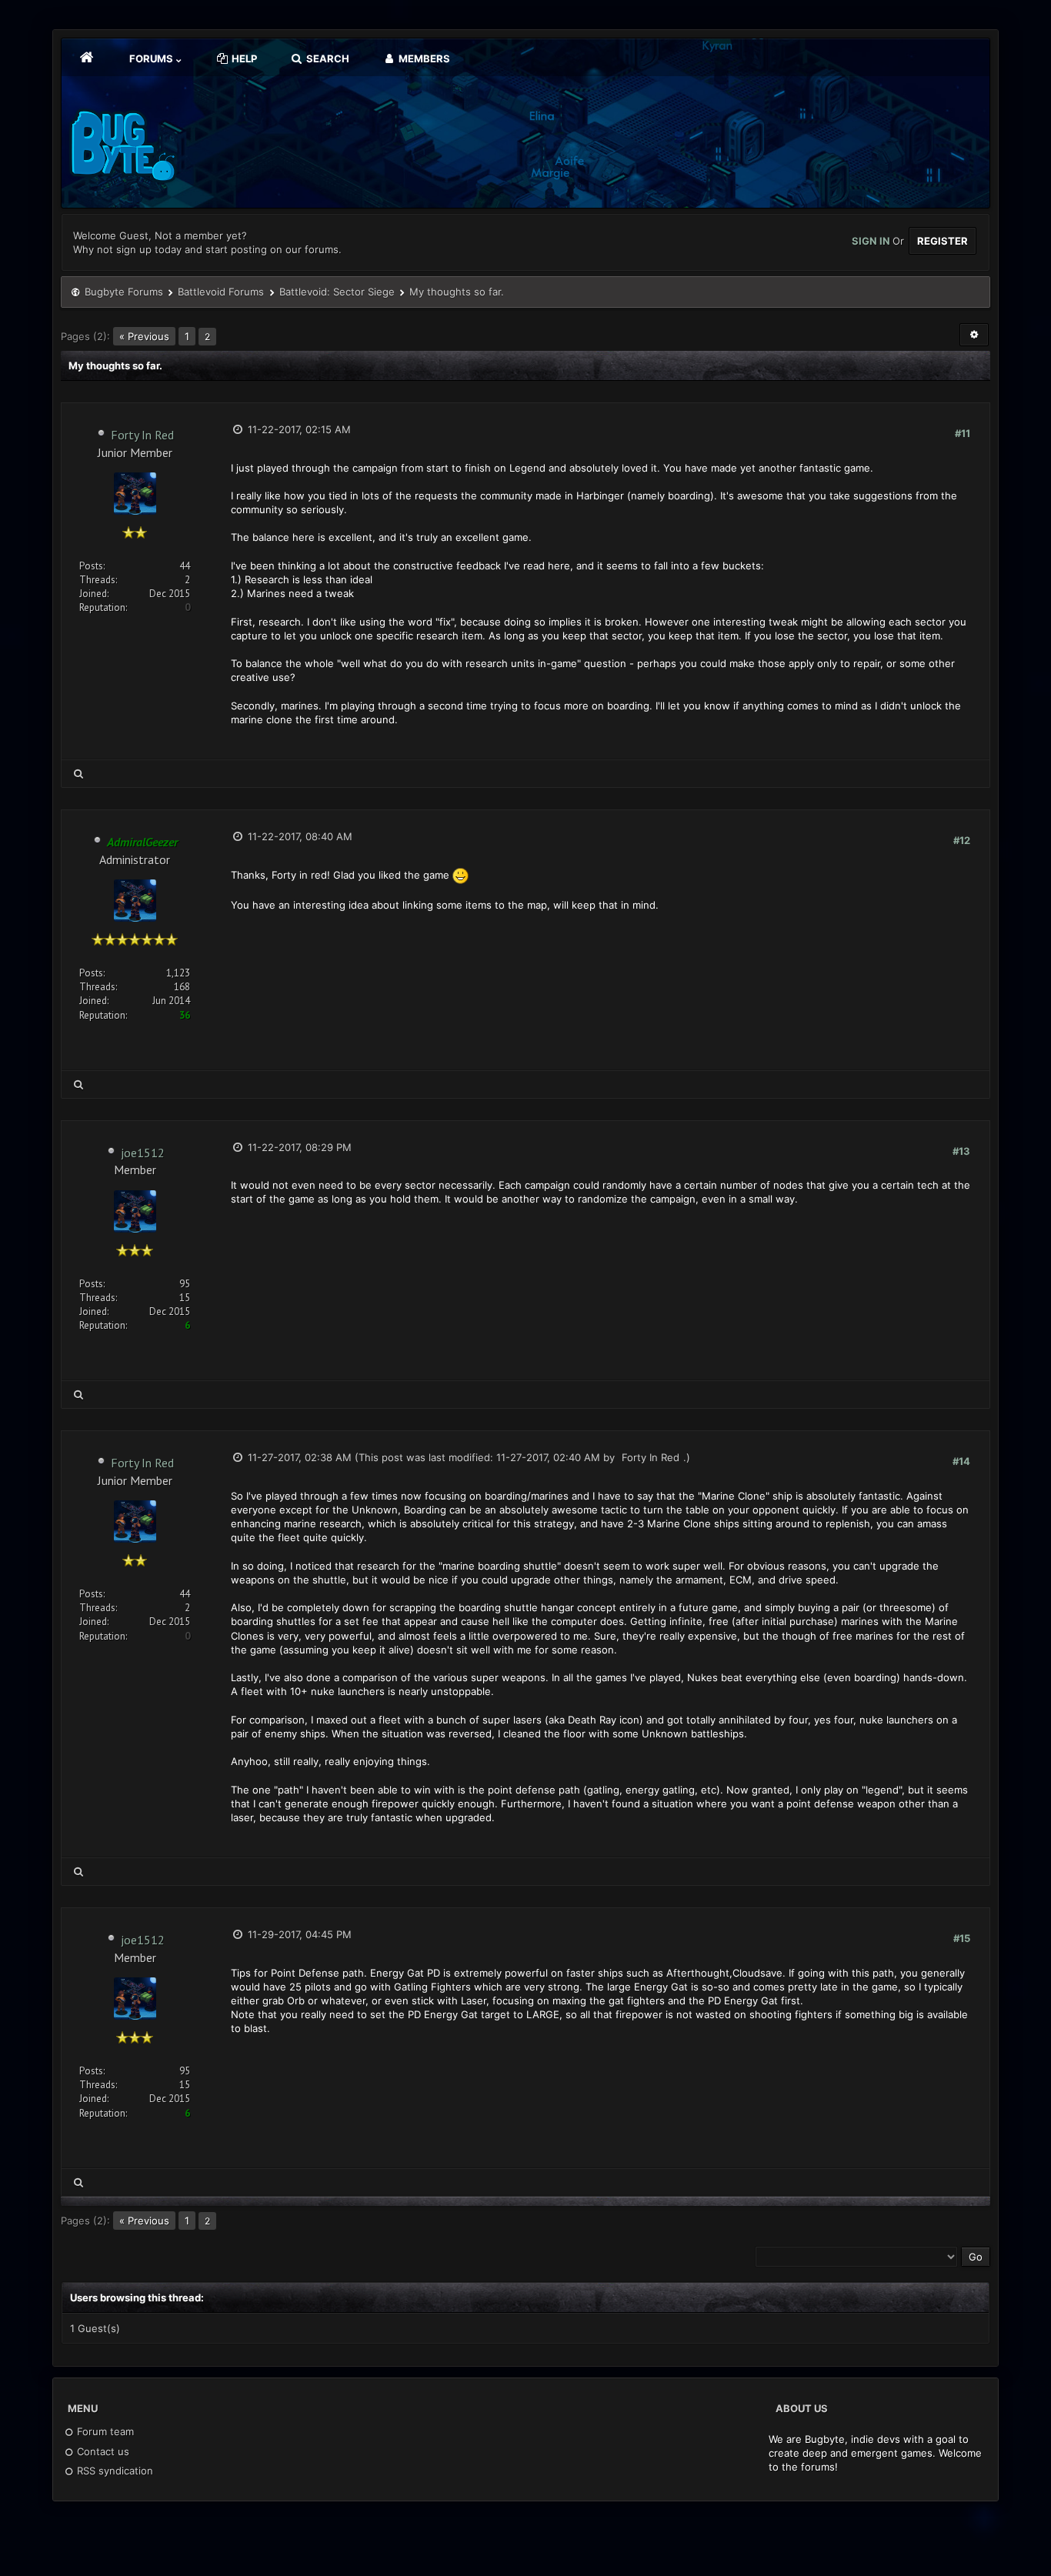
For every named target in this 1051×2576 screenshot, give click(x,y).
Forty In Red (142, 435)
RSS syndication (113, 2471)
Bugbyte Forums (124, 292)
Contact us (102, 2451)
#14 (961, 1461)
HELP (243, 58)
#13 (961, 1151)
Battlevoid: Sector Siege (337, 292)
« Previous (144, 336)
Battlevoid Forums (221, 292)
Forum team (104, 2431)
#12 (962, 840)
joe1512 (143, 1153)
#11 (963, 433)
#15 (962, 1938)
